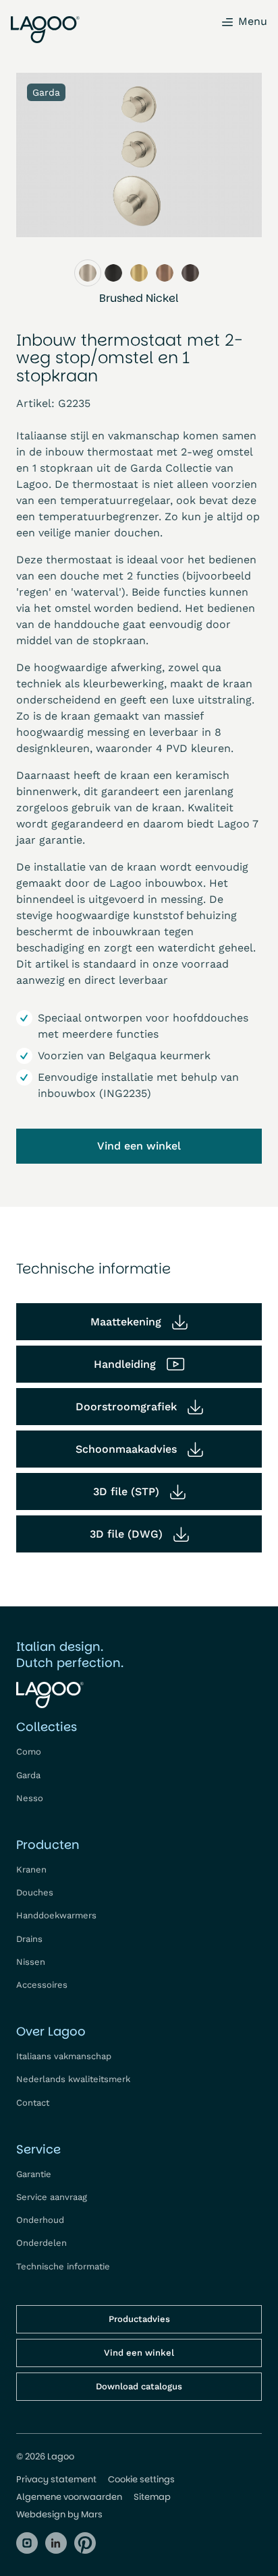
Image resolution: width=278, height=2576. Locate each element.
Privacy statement (56, 2480)
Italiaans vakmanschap (64, 2056)
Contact (33, 2103)
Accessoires (42, 1985)
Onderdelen (41, 2243)
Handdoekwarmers (56, 1915)
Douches (35, 1892)
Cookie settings (141, 2480)
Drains (29, 1939)
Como (29, 1752)
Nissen (31, 1962)
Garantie (34, 2174)
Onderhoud (40, 2220)
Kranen (31, 1870)
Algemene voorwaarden (69, 2497)
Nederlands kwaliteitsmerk (73, 2079)
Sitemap (152, 2497)
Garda (28, 1775)
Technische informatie (63, 2266)
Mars (92, 2514)
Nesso (30, 1798)
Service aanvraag (52, 2197)
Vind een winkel (139, 1146)
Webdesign (41, 2514)
